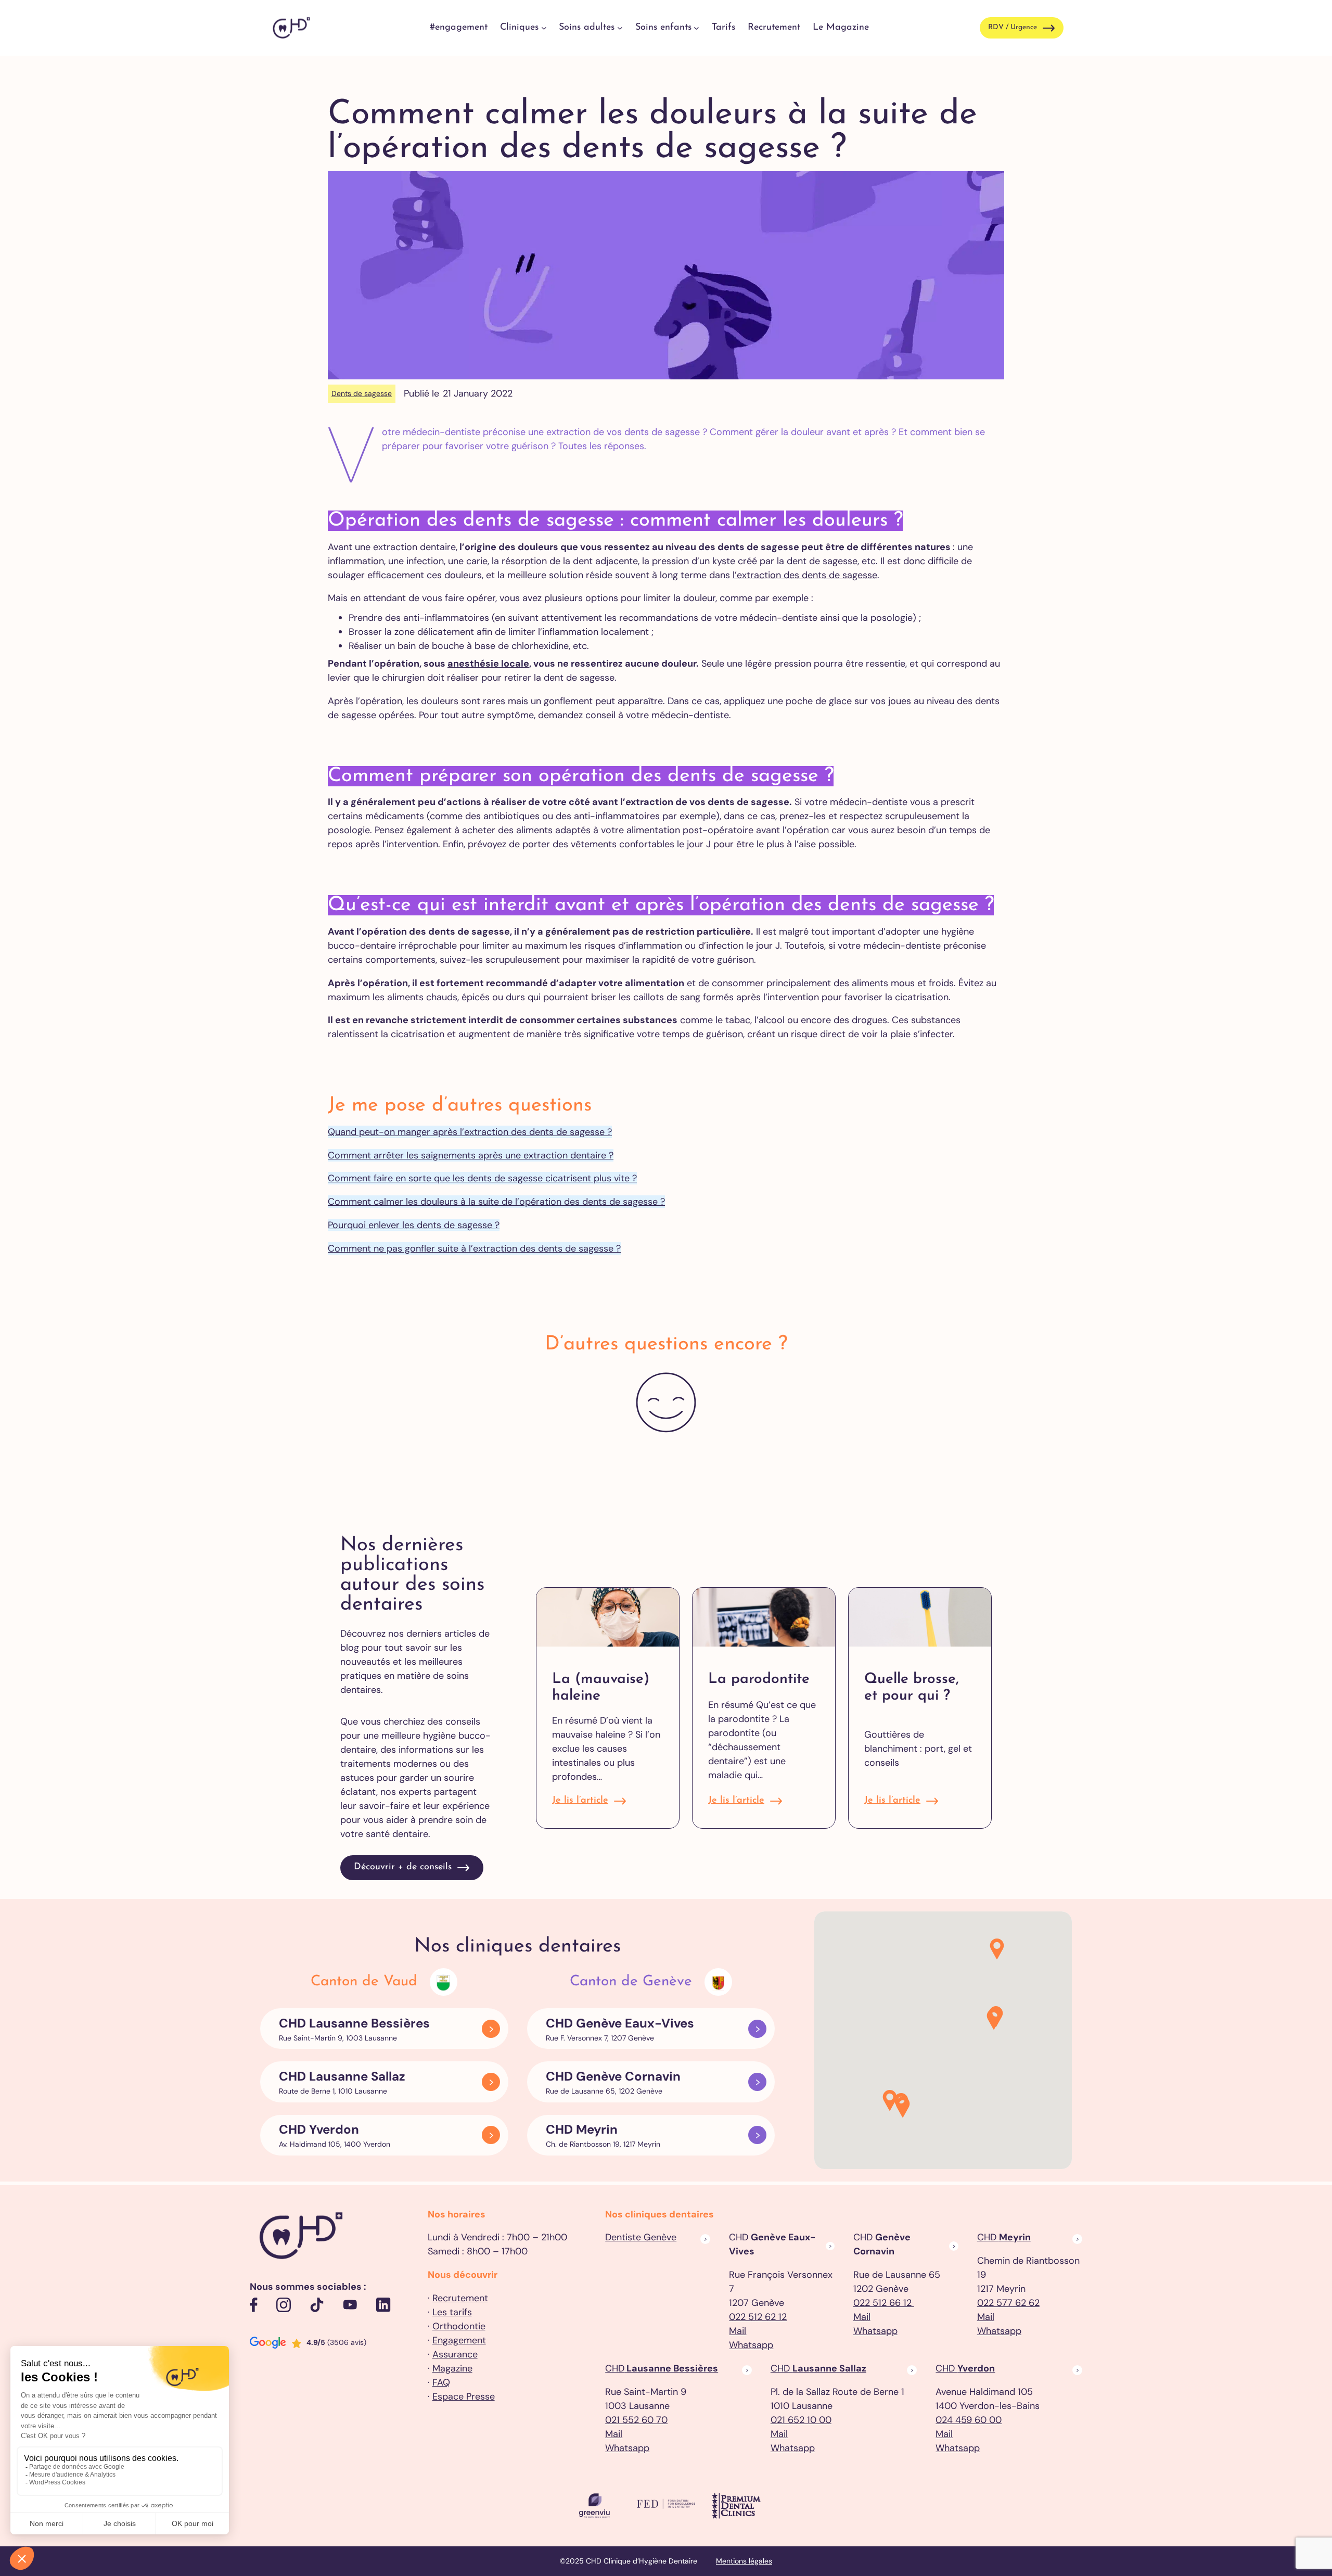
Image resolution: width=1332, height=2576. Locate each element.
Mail (738, 2331)
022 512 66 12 (884, 2303)
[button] (903, 2108)
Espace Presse (464, 2396)
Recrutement (460, 2298)
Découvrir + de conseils (403, 1867)
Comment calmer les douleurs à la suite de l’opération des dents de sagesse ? (496, 1202)
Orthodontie (459, 2326)
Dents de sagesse (362, 393)
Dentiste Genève (641, 2237)
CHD (1004, 2237)
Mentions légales (744, 2561)
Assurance (455, 2354)
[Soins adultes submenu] (620, 28)
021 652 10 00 (801, 2420)
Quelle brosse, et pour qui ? (912, 1688)
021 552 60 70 (636, 2420)
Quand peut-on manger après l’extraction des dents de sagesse (466, 1132)
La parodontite (759, 1679)
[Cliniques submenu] (544, 28)
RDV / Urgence (1013, 27)
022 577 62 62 (1008, 2303)
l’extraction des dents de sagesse (805, 575)
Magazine (452, 2368)
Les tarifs (452, 2312)
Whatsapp (751, 2345)
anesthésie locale (488, 664)
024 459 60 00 (969, 2420)
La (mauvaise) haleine (601, 1688)
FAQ (441, 2382)
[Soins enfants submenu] (696, 28)
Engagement (459, 2340)
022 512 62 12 (758, 2317)
